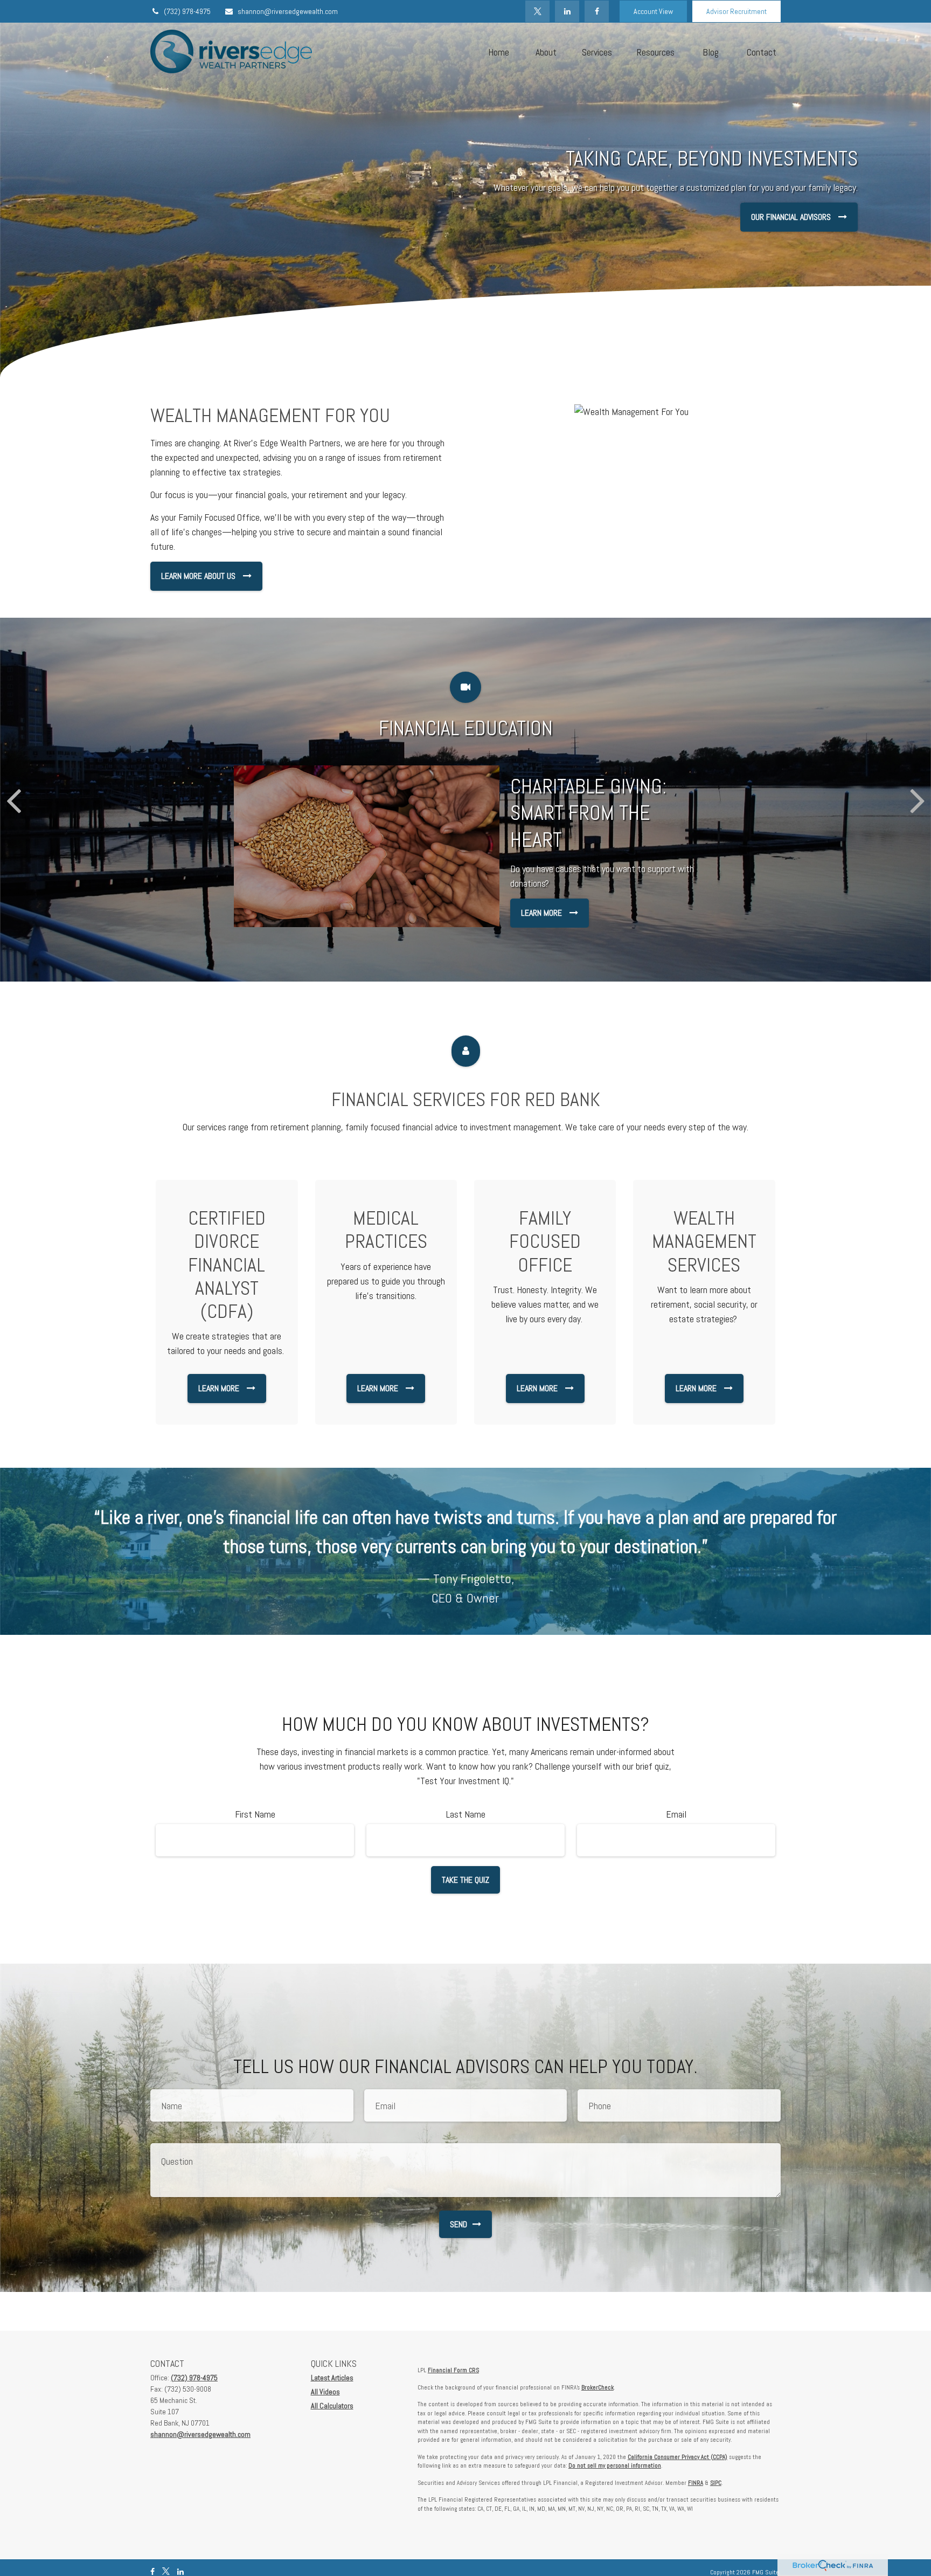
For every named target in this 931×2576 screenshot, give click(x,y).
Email (676, 1814)
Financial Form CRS (453, 2370)
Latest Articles (332, 2378)
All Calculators (332, 2406)
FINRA (696, 2483)
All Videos (325, 2392)
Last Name (466, 1814)
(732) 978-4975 (187, 11)
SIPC (716, 2483)
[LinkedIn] (567, 11)
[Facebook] (597, 11)
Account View (653, 11)
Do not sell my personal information (615, 2465)
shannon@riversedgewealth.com (288, 11)
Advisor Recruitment (737, 11)
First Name (255, 1814)
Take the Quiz (465, 1880)
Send (458, 2224)
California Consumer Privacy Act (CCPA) (678, 2457)
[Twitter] (537, 11)
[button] (498, 51)
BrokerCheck (597, 2387)
